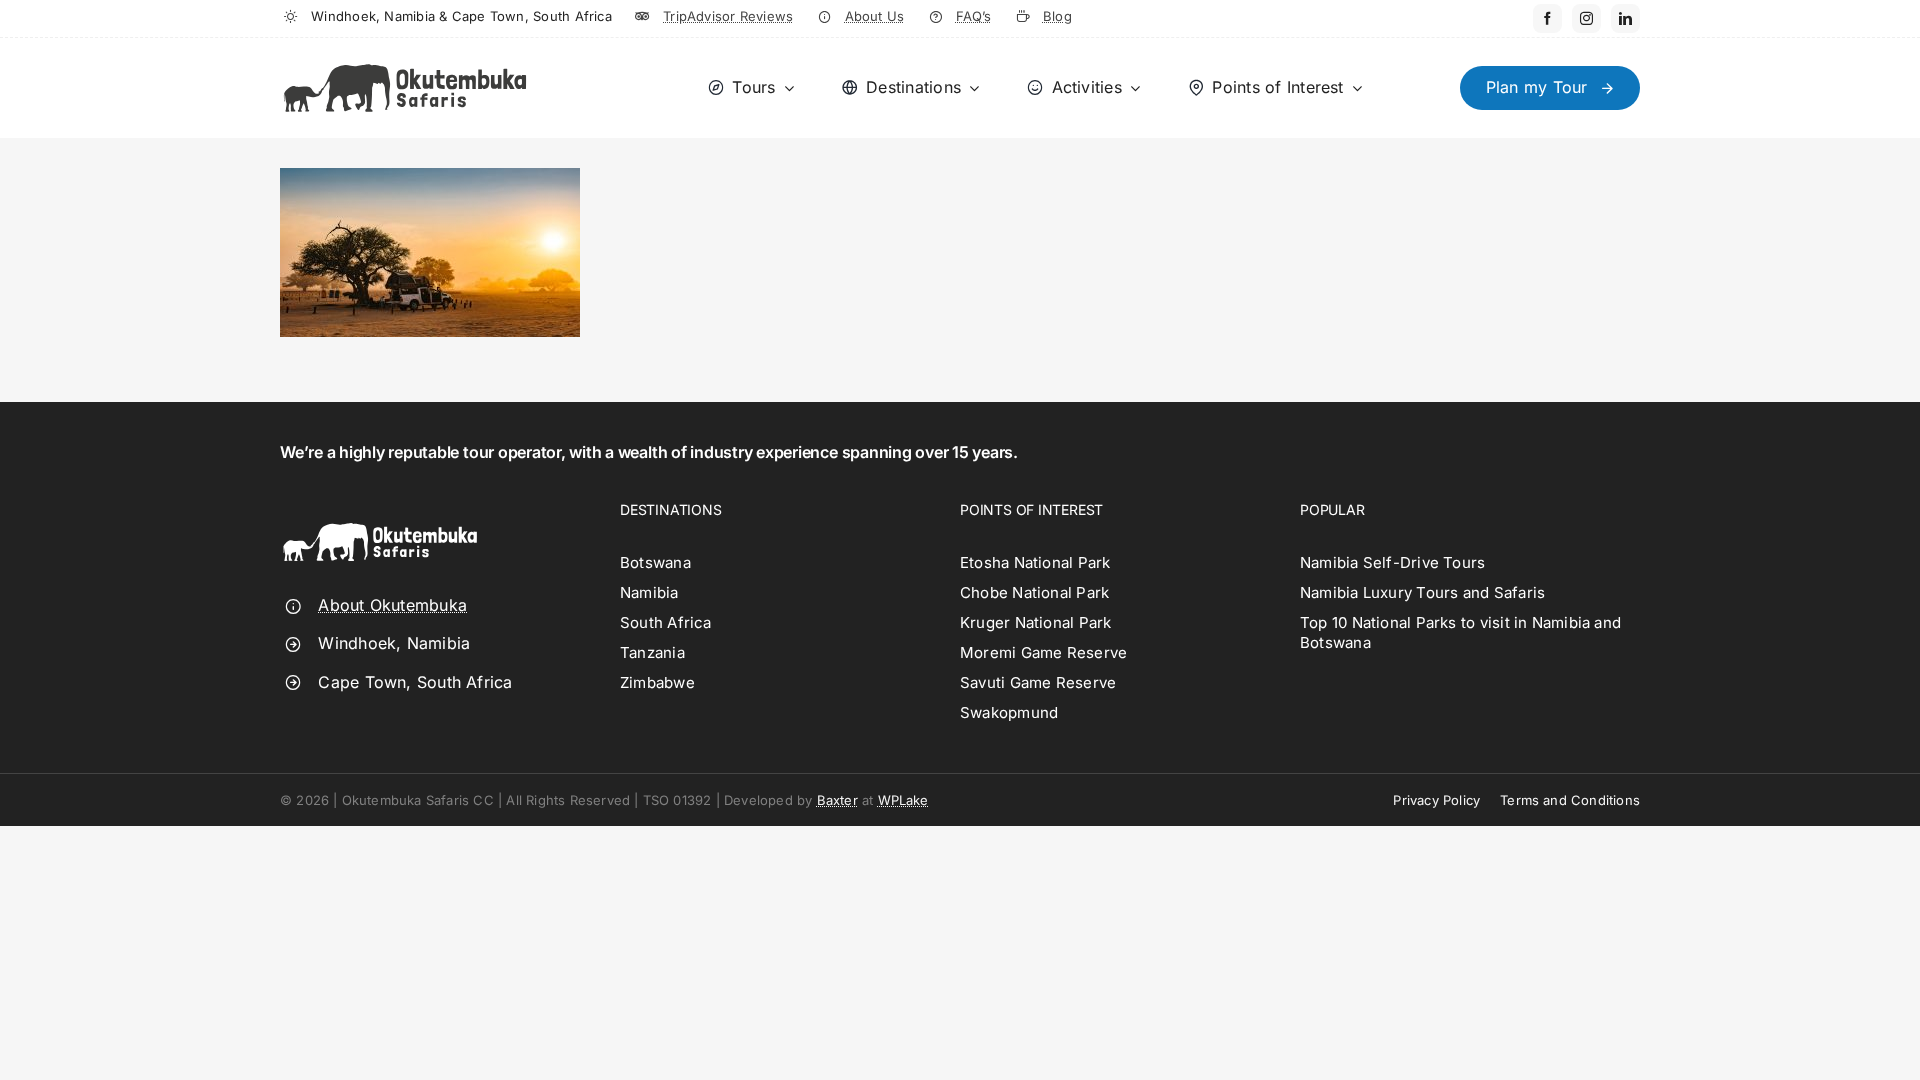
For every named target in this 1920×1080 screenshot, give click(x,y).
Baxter (837, 800)
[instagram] (1586, 18)
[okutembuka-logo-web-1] (405, 55)
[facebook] (1547, 18)
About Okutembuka (392, 605)
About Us (875, 16)
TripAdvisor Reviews (728, 16)
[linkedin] (1625, 18)
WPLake (903, 800)
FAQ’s (974, 16)
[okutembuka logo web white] (380, 509)
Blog (1057, 16)
